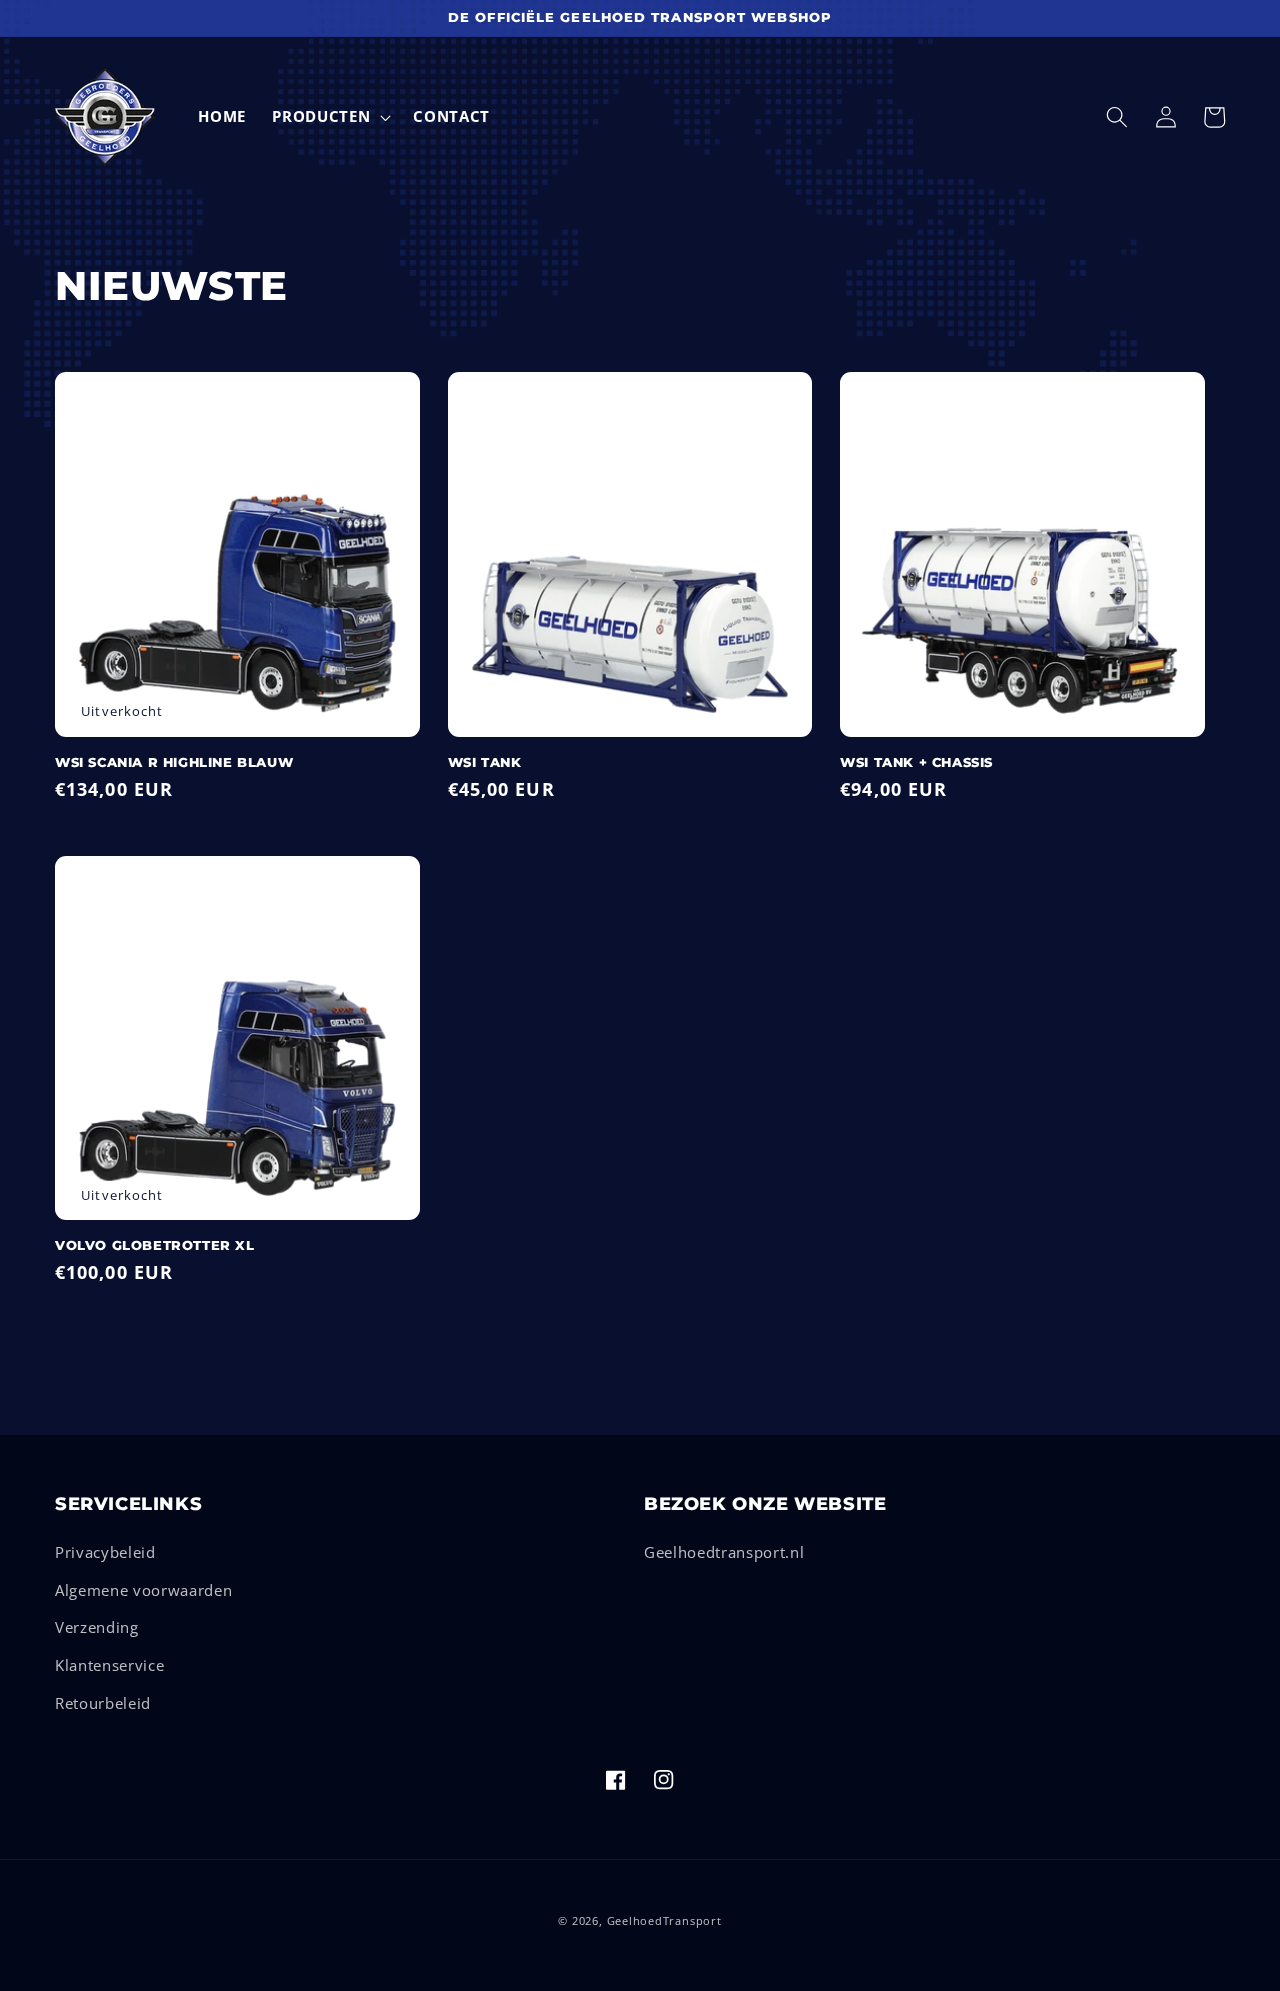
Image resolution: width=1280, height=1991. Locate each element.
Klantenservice (109, 1665)
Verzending (97, 1627)
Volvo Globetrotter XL (155, 1246)
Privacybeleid (105, 1552)
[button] (329, 117)
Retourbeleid (103, 1703)
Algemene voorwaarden (143, 1590)
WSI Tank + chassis (916, 763)
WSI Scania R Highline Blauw (174, 763)
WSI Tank (485, 763)
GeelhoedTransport (664, 1920)
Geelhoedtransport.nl (724, 1552)
